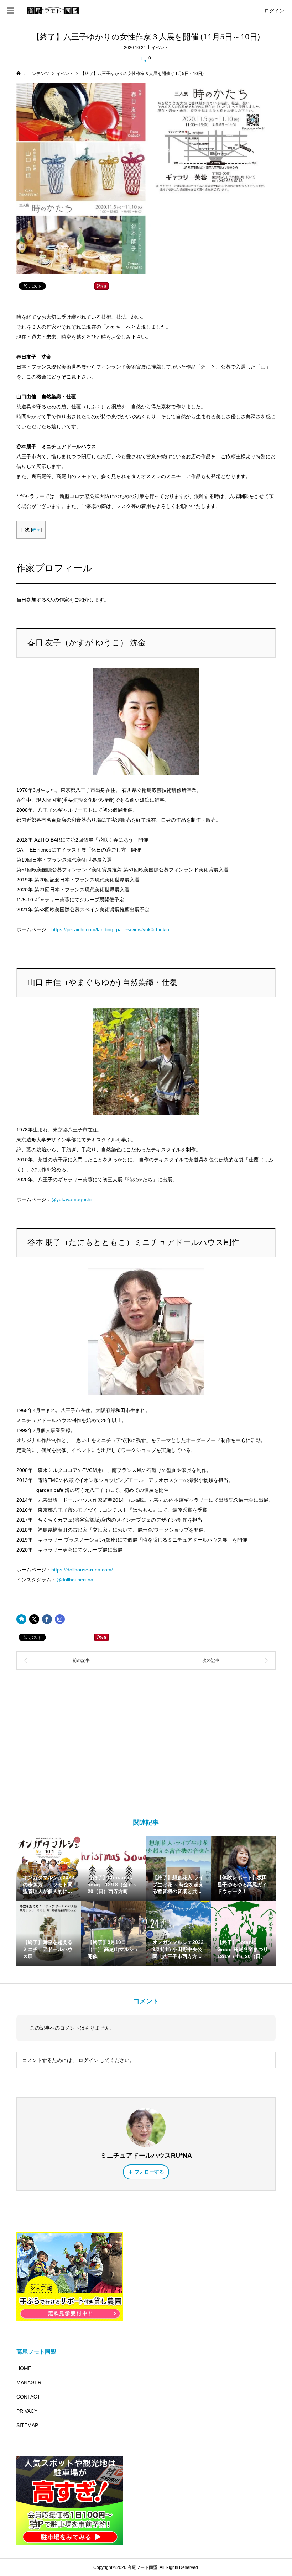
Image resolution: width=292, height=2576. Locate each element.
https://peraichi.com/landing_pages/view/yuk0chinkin (110, 929)
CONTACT (28, 2397)
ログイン (274, 11)
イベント (160, 48)
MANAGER (29, 2382)
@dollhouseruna (75, 1580)
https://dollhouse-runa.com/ (82, 1570)
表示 (36, 530)
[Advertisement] (146, 1737)
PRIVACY (27, 2411)
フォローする (149, 2172)
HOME (24, 2368)
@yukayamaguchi (71, 1199)
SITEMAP (27, 2425)
